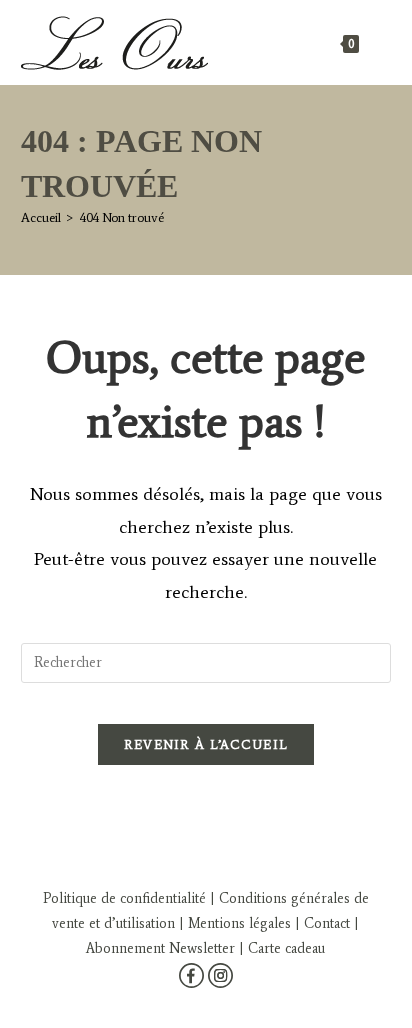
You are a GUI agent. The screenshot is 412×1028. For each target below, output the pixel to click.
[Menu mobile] (378, 42)
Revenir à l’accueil (206, 744)
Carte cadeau (286, 948)
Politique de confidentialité (124, 898)
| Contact (322, 923)
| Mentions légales (233, 923)
